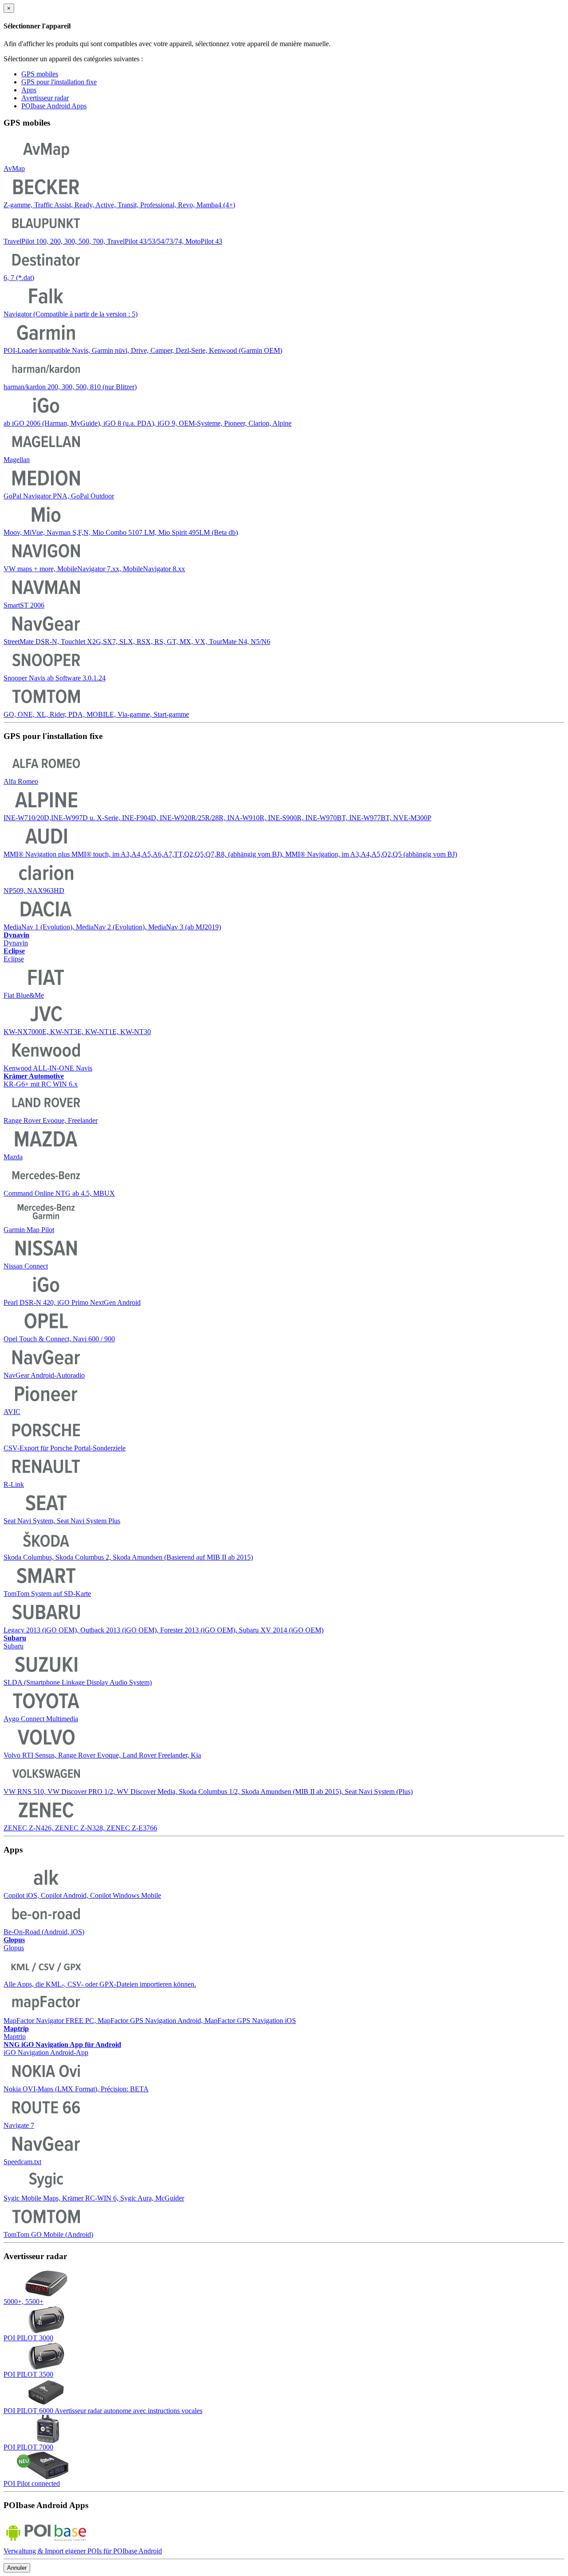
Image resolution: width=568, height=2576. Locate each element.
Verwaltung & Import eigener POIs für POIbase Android (83, 2551)
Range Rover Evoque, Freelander (51, 1120)
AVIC (12, 1412)
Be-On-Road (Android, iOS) (44, 1932)
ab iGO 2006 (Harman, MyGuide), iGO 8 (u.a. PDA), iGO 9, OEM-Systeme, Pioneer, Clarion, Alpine (148, 423)
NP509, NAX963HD (34, 891)
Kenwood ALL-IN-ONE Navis (48, 1068)
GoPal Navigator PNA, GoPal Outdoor (59, 496)
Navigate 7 (19, 2125)
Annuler (17, 2568)
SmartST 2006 (24, 605)
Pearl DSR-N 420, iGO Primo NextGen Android (72, 1302)
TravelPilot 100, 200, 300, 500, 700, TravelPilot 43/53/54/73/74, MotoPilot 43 (113, 241)
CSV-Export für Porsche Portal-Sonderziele (65, 1448)
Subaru (15, 1642)
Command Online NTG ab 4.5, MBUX (59, 1193)
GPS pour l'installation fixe (59, 82)
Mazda (13, 1157)
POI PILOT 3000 (28, 2338)
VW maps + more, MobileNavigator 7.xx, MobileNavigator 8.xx (94, 569)
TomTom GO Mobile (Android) (48, 2234)
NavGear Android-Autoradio (44, 1375)
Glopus (14, 1944)
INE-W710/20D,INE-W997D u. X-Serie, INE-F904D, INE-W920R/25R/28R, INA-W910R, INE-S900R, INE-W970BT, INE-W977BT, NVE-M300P (217, 818)
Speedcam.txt (22, 2162)
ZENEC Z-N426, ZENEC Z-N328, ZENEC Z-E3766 (80, 1828)
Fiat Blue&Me (24, 995)
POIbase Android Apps (54, 106)
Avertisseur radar (45, 98)
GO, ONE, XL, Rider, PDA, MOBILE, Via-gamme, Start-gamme (96, 714)
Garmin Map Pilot (29, 1230)
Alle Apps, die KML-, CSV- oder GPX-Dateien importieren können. (100, 1984)
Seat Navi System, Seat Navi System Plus (62, 1521)
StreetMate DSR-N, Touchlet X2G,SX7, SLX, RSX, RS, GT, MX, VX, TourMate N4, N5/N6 (137, 642)
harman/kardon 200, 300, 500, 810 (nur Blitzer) (70, 387)
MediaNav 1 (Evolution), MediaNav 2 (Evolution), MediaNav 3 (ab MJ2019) (112, 927)
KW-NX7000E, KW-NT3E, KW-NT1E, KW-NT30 (77, 1032)
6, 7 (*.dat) (19, 278)
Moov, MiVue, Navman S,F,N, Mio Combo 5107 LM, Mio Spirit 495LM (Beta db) (121, 532)
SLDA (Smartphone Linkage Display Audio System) (78, 1682)
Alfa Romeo (21, 781)
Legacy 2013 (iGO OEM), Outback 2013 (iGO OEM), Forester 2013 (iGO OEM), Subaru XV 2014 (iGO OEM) (164, 1630)
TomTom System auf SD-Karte (47, 1594)
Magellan (17, 460)
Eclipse (14, 955)
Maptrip (16, 2033)
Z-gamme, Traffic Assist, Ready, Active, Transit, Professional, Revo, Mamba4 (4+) (119, 205)
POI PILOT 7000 (28, 2447)
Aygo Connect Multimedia (41, 1719)
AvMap (14, 168)
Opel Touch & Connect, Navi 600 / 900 (59, 1339)
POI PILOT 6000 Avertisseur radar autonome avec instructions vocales (103, 2411)
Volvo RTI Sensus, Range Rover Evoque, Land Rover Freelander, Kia (102, 1755)
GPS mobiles (40, 74)
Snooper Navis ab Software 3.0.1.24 (55, 678)
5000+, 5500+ (24, 2301)
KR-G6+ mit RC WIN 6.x (41, 1080)
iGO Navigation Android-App (62, 2049)
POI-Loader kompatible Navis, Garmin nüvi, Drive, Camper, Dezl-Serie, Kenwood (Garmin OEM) (143, 350)
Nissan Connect (26, 1266)
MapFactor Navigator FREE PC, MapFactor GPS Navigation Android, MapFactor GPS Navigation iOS (150, 2021)
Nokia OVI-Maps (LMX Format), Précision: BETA (76, 2089)
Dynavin (16, 939)
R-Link (14, 1484)
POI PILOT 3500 (28, 2374)
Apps (29, 90)
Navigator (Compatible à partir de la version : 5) (71, 314)
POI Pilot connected (32, 2483)
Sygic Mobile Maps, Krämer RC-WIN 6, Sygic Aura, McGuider (94, 2198)
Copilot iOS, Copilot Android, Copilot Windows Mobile (82, 1895)
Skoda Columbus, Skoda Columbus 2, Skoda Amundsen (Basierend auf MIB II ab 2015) (128, 1557)
